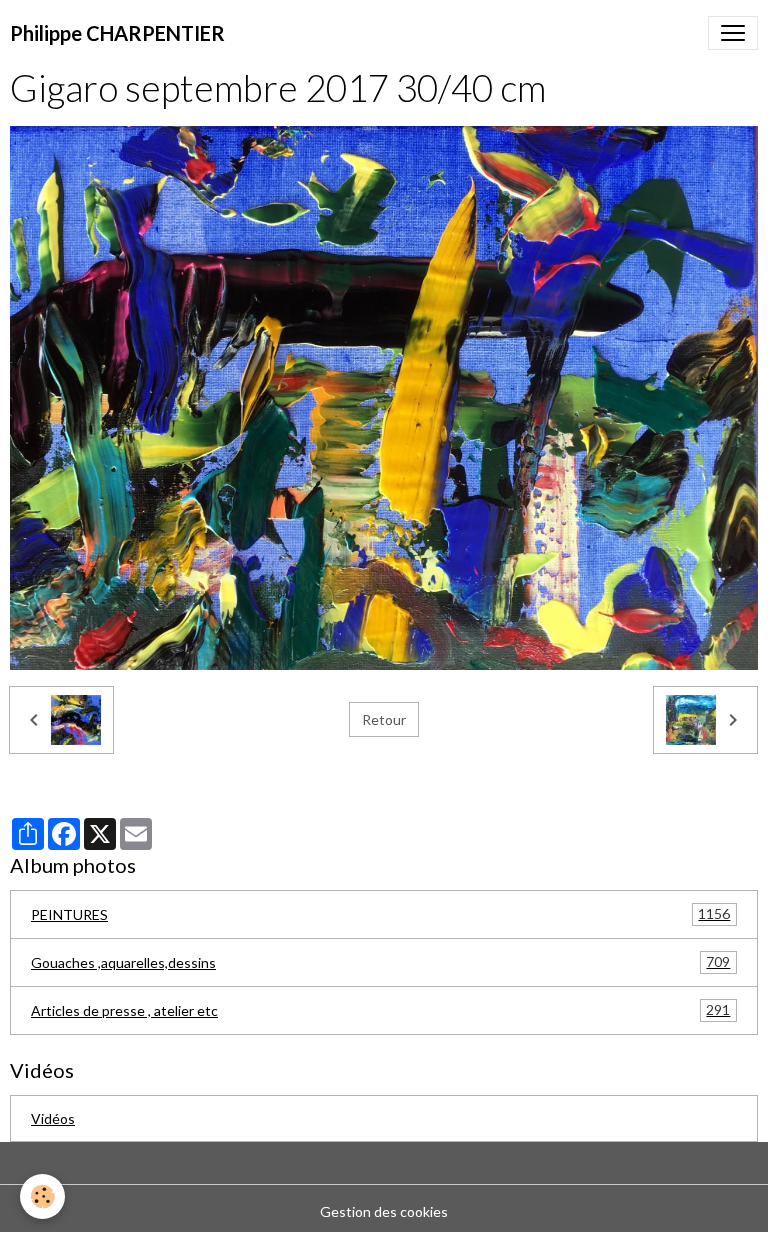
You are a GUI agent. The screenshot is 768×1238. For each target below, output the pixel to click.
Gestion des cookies (384, 1211)
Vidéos (53, 1118)
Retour (384, 719)
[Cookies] (42, 1196)
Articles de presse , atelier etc (380, 1010)
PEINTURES (380, 914)
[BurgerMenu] (733, 33)
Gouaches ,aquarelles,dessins (380, 962)
